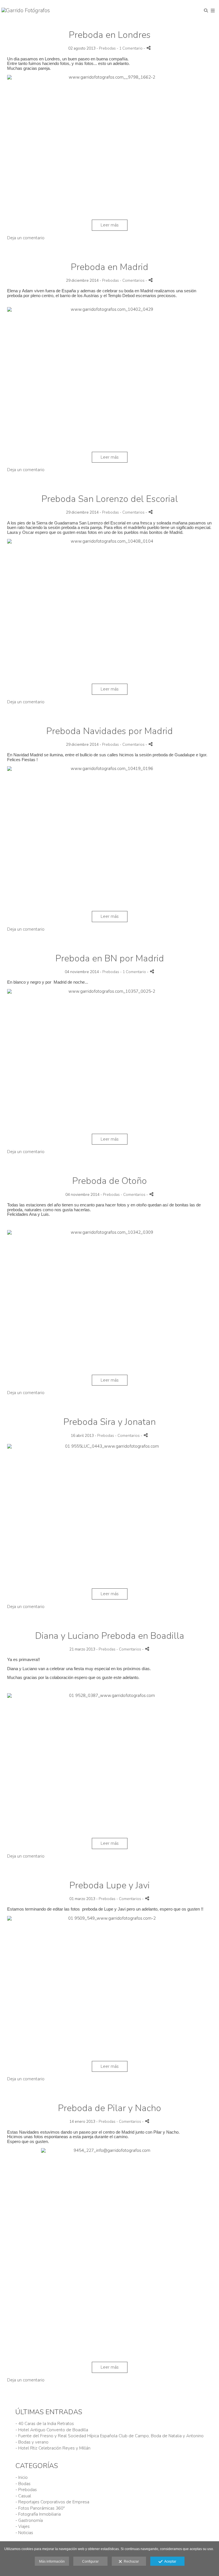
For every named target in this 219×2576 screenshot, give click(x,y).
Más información (52, 2561)
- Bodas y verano (32, 2442)
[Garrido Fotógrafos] (26, 11)
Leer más (110, 225)
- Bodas (23, 2484)
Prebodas (107, 48)
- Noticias (24, 2533)
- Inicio (22, 2477)
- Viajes (23, 2526)
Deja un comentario (26, 238)
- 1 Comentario (130, 48)
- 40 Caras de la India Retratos (45, 2424)
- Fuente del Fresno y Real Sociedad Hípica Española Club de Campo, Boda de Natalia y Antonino (109, 2436)
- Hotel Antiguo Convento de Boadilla (52, 2430)
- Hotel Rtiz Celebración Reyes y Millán (53, 2448)
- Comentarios (133, 280)
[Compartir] (149, 48)
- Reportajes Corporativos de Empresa (52, 2502)
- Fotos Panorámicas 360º (40, 2508)
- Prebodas (26, 2490)
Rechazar (130, 2561)
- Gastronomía (29, 2520)
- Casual (23, 2496)
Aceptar (169, 2561)
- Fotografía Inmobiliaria (38, 2514)
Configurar (90, 2561)
